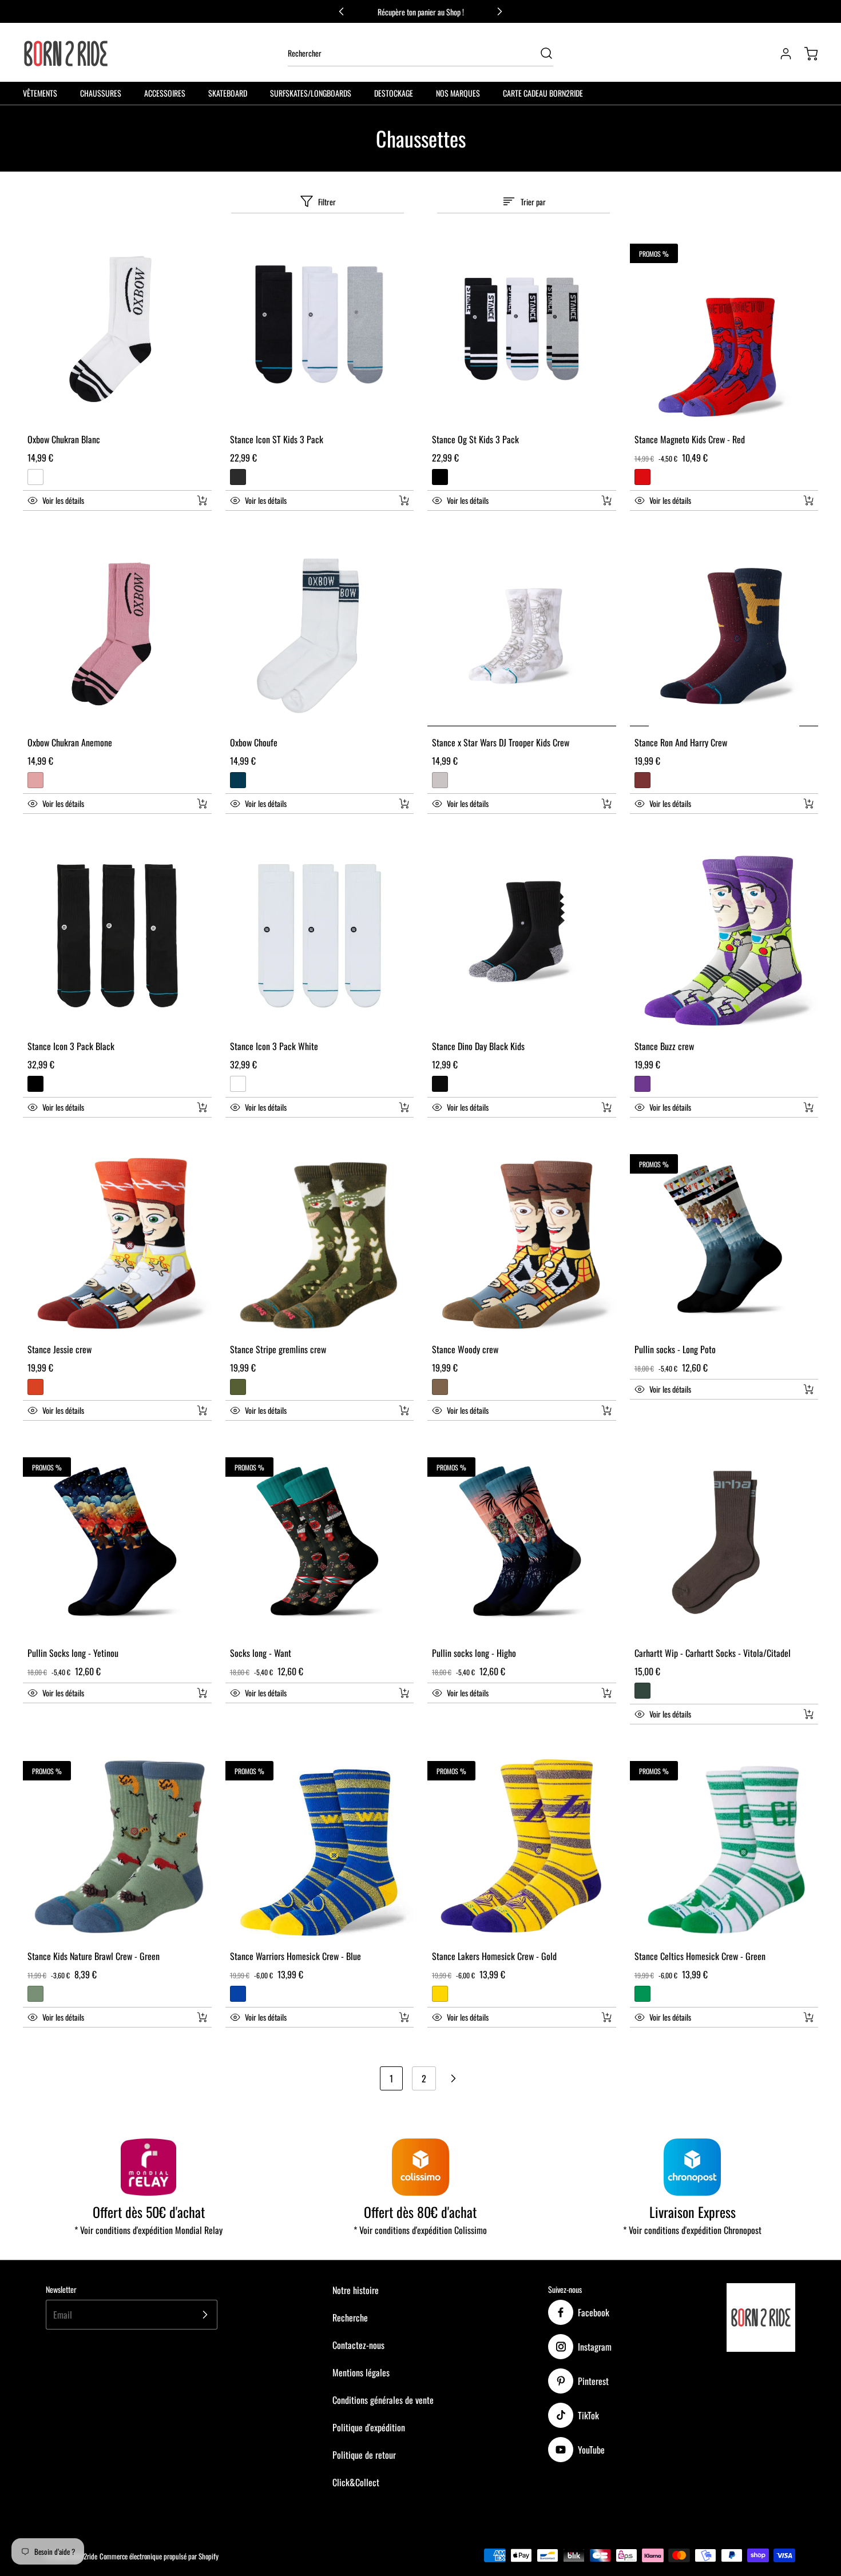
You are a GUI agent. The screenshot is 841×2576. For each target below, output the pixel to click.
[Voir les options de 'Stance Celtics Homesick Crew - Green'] (808, 2017)
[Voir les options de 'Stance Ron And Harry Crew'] (808, 804)
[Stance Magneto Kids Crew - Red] (724, 329)
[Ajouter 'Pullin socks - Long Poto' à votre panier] (801, 1389)
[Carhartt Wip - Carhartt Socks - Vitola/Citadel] (724, 1543)
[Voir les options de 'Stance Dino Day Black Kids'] (606, 1107)
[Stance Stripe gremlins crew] (320, 1239)
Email (63, 2315)
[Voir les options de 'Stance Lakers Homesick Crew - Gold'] (606, 2017)
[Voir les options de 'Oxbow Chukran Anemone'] (202, 804)
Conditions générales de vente (383, 2400)
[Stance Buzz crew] (724, 936)
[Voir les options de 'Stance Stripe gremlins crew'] (404, 1410)
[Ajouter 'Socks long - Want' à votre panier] (396, 1693)
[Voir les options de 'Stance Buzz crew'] (808, 1107)
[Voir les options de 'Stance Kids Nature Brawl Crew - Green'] (202, 2017)
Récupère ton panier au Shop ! (421, 12)
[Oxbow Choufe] (320, 633)
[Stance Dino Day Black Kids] (522, 936)
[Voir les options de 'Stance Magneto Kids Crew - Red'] (808, 500)
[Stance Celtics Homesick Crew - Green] (724, 1846)
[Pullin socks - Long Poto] (724, 1239)
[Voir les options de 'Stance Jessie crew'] (202, 1410)
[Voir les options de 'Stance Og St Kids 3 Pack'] (606, 500)
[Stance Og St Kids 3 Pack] (522, 329)
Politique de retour (364, 2455)
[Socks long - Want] (320, 1543)
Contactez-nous (358, 2345)
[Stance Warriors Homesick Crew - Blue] (320, 1846)
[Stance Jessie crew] (117, 1239)
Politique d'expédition (369, 2427)
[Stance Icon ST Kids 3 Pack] (320, 329)
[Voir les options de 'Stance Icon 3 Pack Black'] (202, 1107)
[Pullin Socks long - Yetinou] (117, 1543)
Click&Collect (356, 2482)
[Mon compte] (780, 54)
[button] (105, 500)
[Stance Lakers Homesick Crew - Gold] (522, 1846)
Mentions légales (361, 2372)
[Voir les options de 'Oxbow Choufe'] (404, 804)
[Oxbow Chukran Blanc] (117, 329)
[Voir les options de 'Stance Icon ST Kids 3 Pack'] (404, 500)
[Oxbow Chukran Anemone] (117, 633)
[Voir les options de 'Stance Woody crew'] (606, 1410)
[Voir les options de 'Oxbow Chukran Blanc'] (202, 500)
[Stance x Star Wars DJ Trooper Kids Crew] (522, 633)
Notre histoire (356, 2290)
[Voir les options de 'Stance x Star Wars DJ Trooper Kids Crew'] (606, 804)
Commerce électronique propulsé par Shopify (159, 2556)
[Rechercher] (541, 53)
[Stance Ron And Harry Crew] (724, 633)
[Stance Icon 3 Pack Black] (117, 936)
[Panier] (806, 54)
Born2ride (84, 2556)
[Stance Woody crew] (522, 1239)
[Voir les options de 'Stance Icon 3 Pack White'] (404, 1107)
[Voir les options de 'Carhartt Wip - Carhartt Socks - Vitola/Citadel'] (808, 1714)
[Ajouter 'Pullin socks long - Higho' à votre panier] (599, 1693)
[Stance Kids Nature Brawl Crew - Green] (117, 1846)
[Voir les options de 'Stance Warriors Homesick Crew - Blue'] (404, 2017)
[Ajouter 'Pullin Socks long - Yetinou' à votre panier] (195, 1693)
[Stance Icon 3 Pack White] (320, 936)
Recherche (350, 2317)
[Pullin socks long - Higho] (522, 1543)
